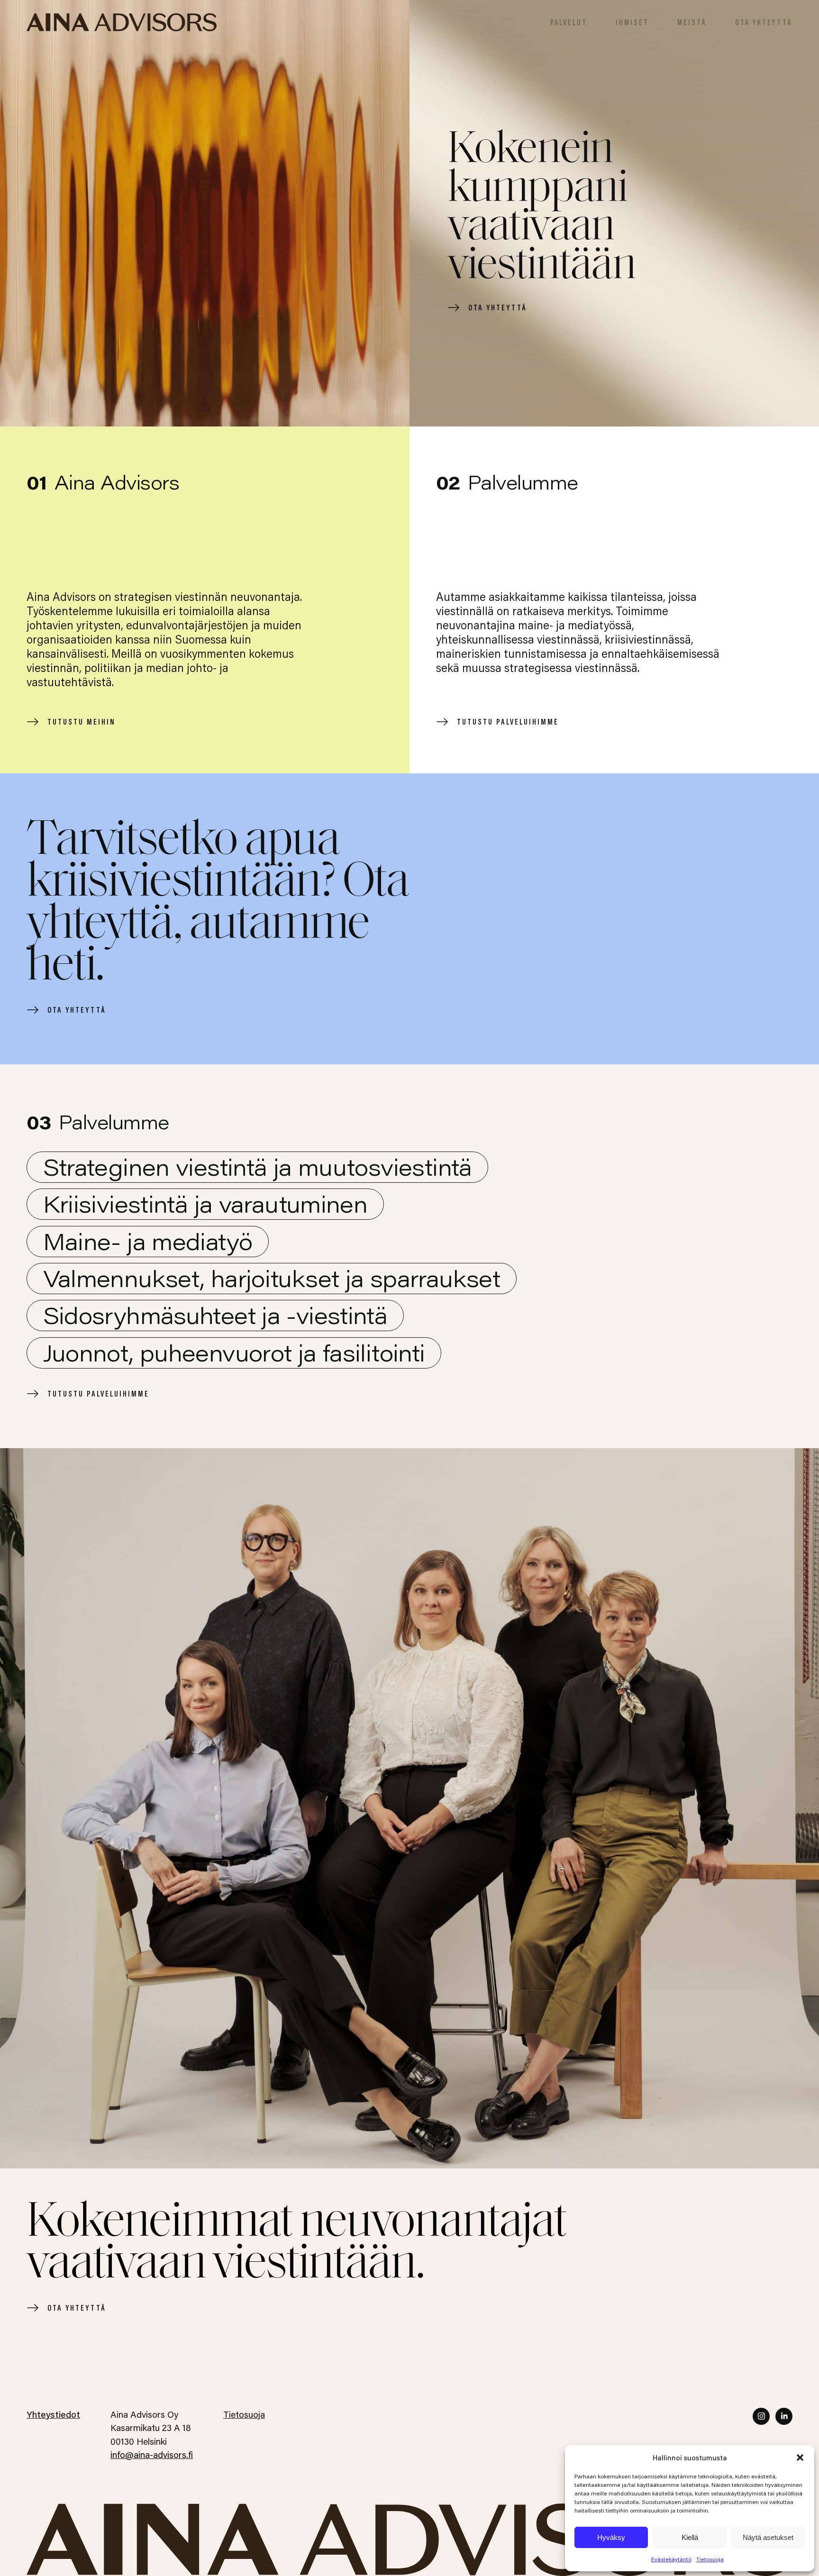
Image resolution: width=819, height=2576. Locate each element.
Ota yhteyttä (764, 22)
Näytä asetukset (768, 2537)
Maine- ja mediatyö (148, 1241)
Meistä (692, 22)
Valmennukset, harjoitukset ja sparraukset (272, 1278)
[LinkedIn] (784, 2416)
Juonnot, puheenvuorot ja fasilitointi (234, 1352)
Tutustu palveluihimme (508, 721)
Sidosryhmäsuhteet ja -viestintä (215, 1315)
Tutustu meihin (82, 721)
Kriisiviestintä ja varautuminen (205, 1204)
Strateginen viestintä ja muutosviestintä (258, 1167)
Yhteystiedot (53, 2414)
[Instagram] (761, 2416)
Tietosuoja (710, 2559)
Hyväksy (611, 2537)
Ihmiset (632, 22)
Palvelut (569, 22)
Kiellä (690, 2537)
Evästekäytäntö (671, 2559)
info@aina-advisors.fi (152, 2454)
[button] (800, 2458)
